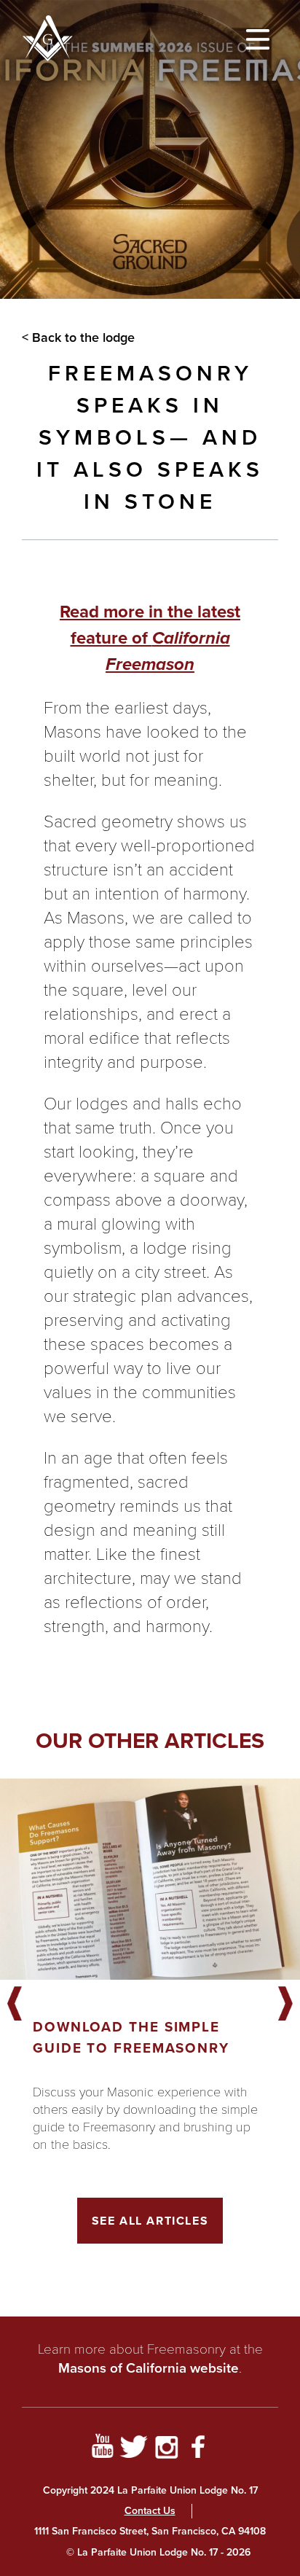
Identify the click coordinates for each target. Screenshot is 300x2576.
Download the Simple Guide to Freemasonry (131, 2037)
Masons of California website (149, 2368)
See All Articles (150, 2221)
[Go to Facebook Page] (198, 2449)
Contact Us (150, 2511)
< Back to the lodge (78, 337)
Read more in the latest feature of (150, 638)
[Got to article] (150, 1879)
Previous (15, 2005)
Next (285, 2005)
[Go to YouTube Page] (102, 2449)
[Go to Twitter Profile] (134, 2449)
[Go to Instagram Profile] (166, 2449)
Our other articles (150, 1741)
